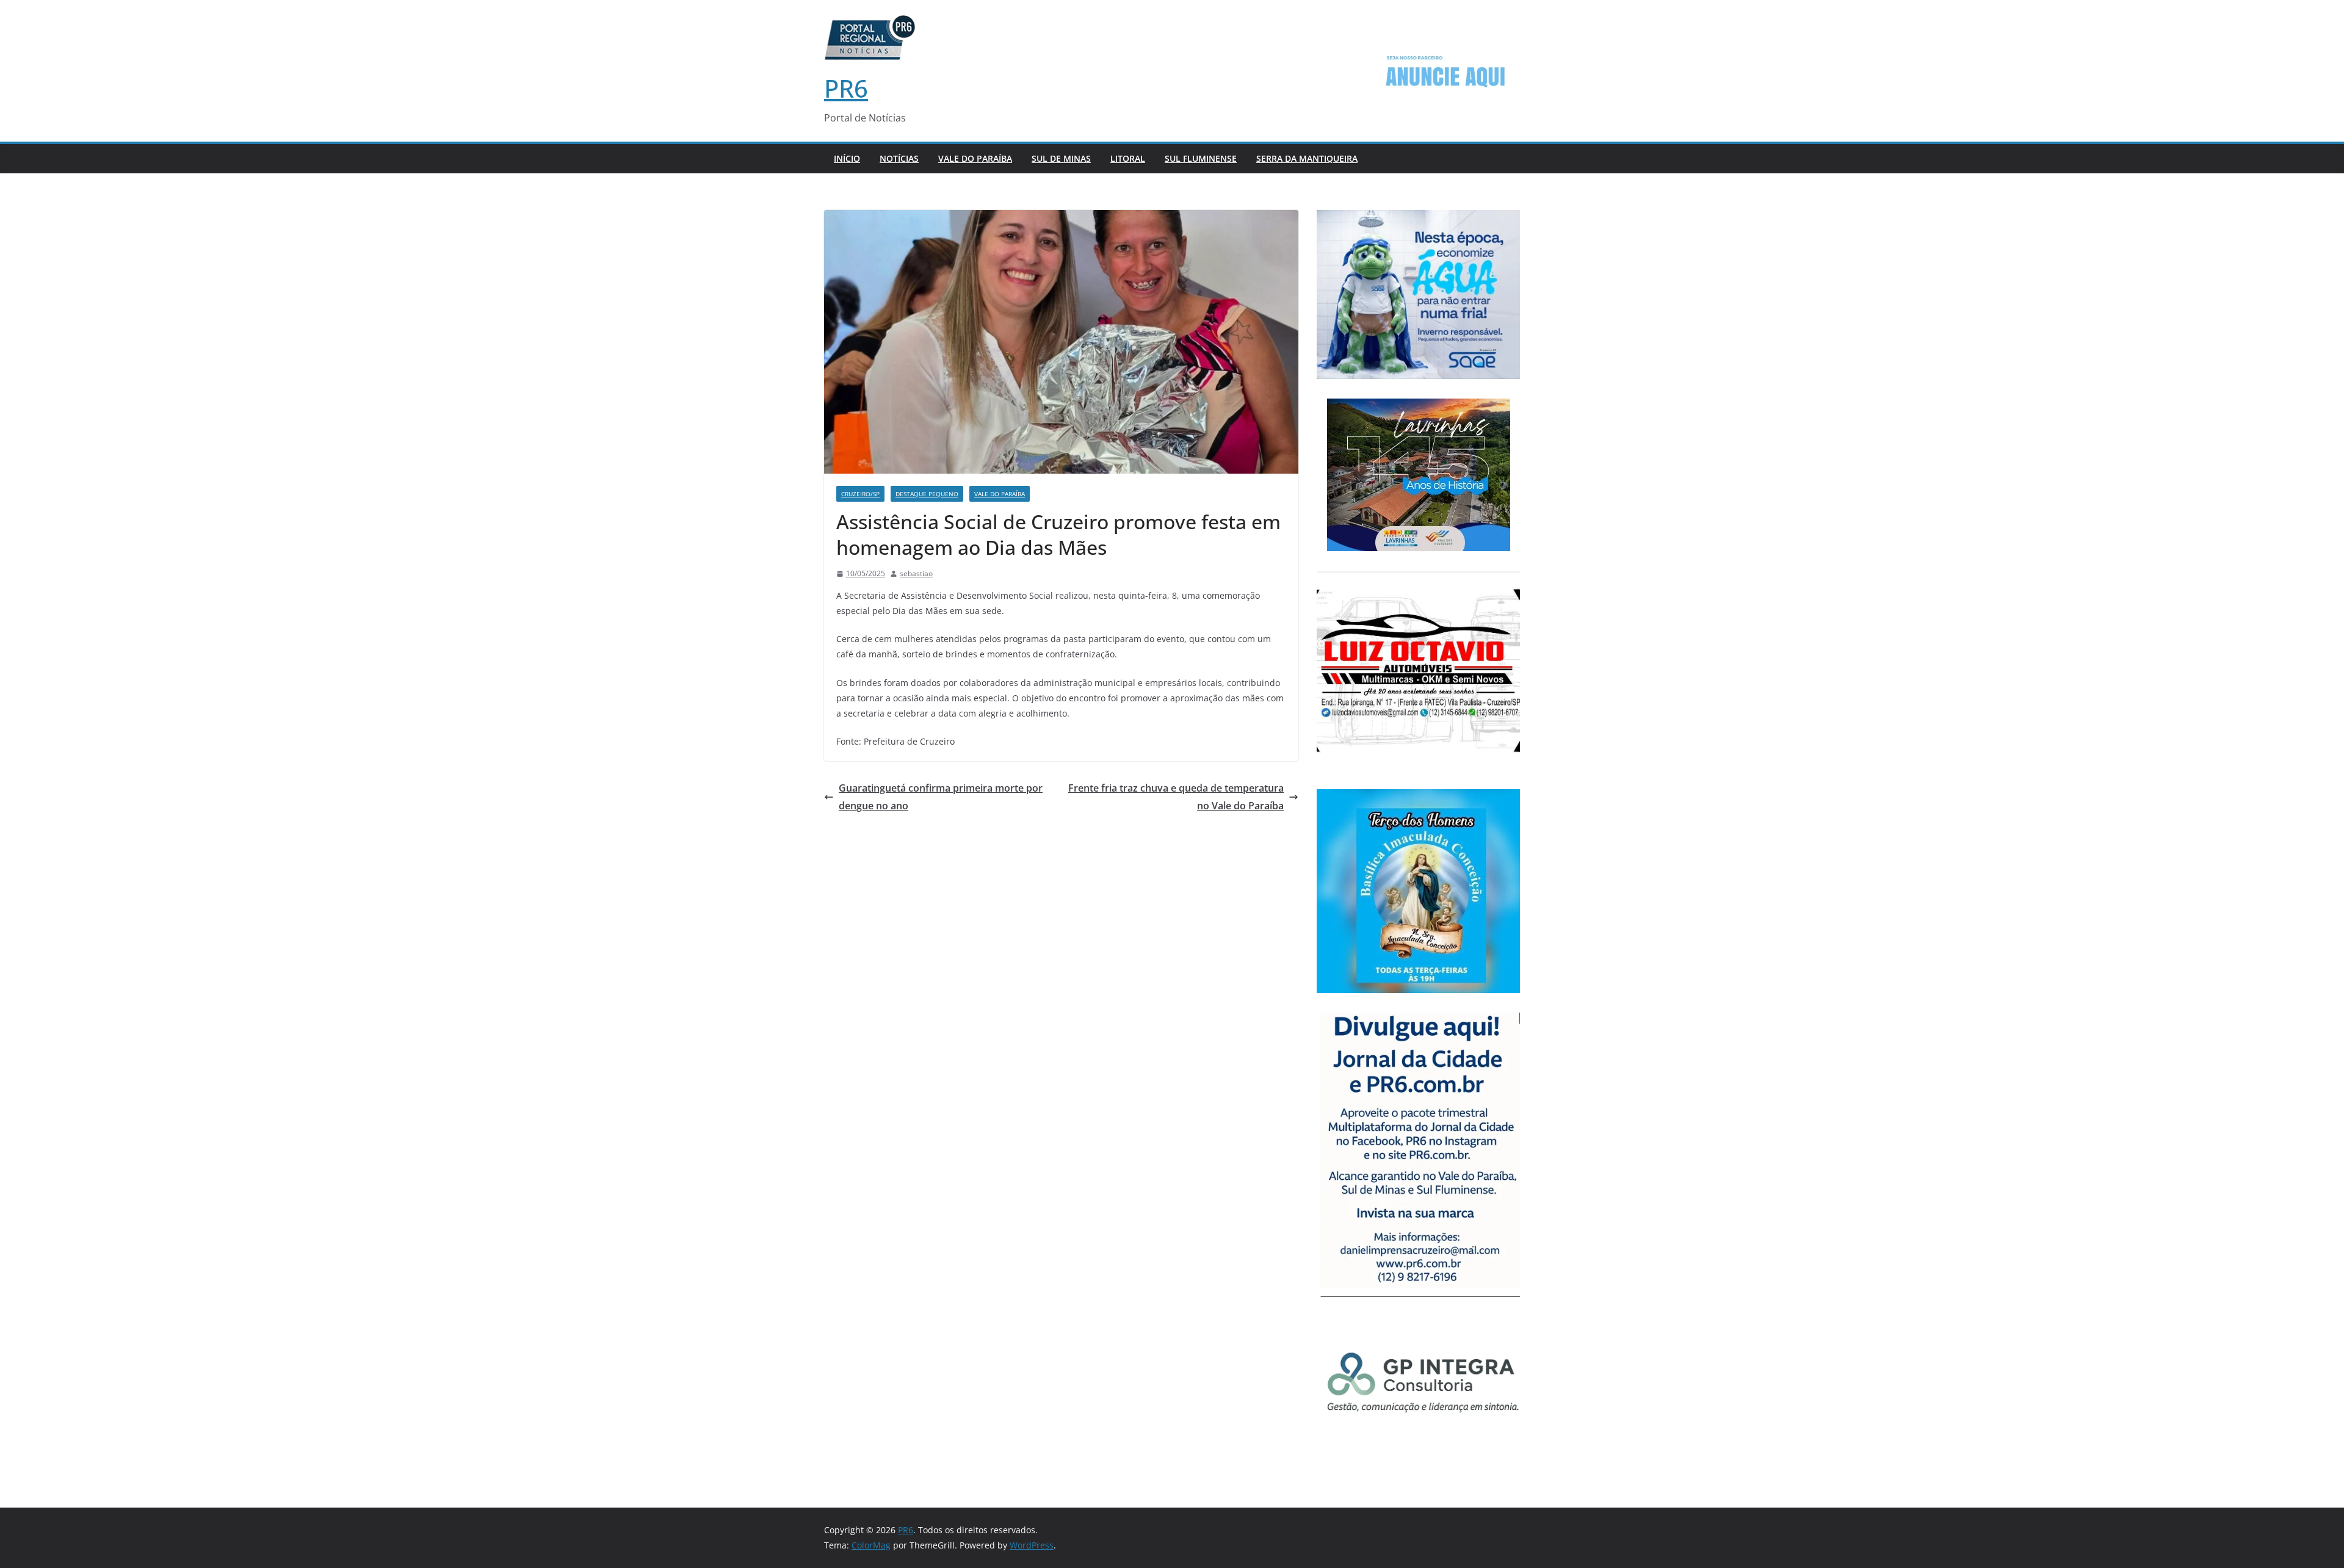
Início (847, 158)
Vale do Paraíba (975, 158)
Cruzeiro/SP (860, 494)
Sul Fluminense (1201, 158)
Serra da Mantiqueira (1307, 158)
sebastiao (916, 573)
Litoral (1128, 158)
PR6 (846, 88)
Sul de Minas (1061, 158)
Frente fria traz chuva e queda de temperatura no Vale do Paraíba (1176, 797)
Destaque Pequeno (927, 494)
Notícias (899, 158)
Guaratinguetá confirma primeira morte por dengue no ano (941, 797)
